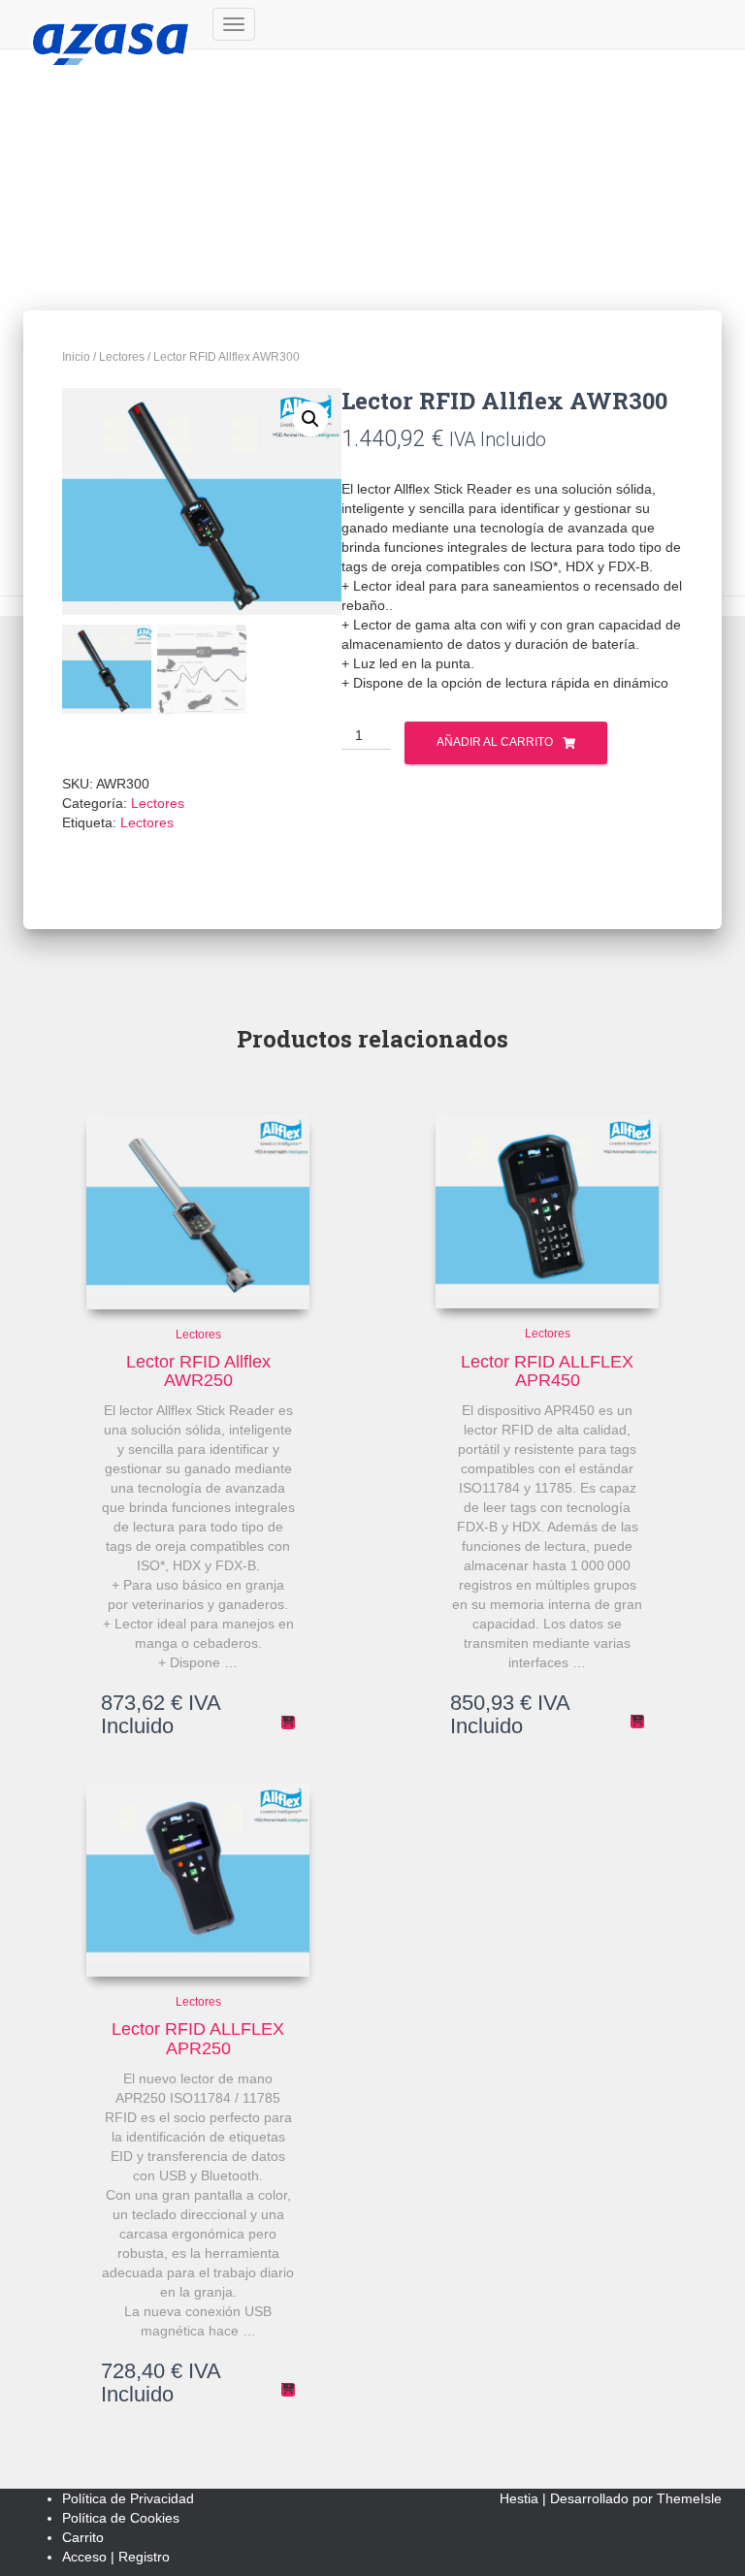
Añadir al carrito (495, 742)
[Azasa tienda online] (111, 24)
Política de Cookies (121, 2518)
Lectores (122, 357)
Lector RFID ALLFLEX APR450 (547, 1371)
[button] (310, 419)
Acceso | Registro (116, 2557)
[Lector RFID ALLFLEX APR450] (547, 1211)
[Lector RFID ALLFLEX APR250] (198, 1880)
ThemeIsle (689, 2498)
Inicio (76, 357)
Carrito (83, 2537)
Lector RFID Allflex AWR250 (198, 1371)
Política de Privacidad (128, 2498)
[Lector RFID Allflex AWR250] (198, 1211)
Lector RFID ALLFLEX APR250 (198, 2039)
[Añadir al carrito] (288, 1723)
